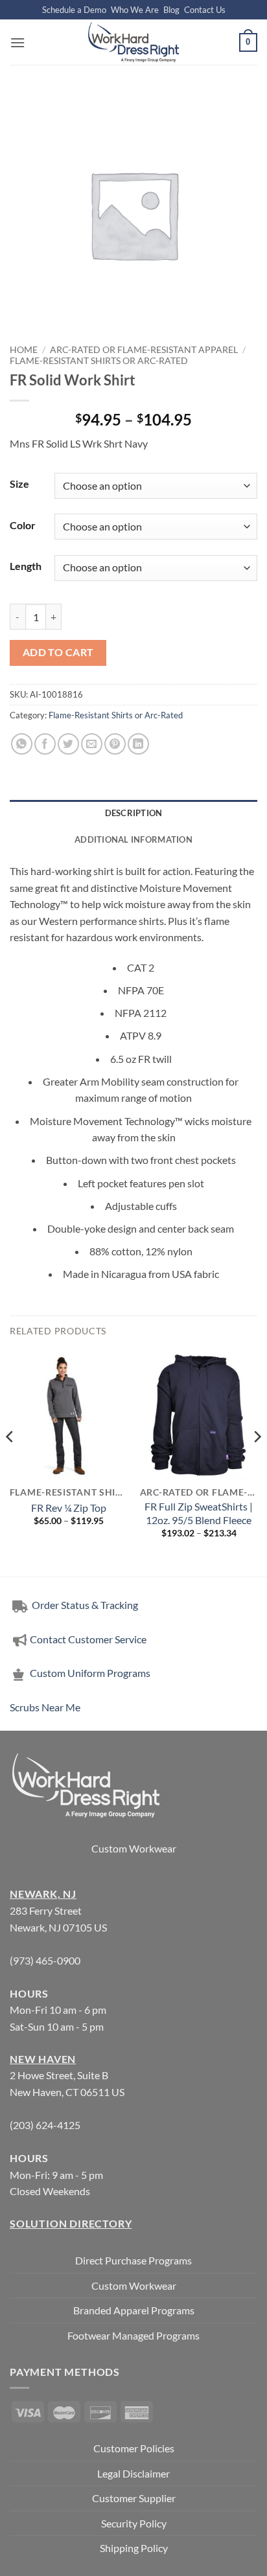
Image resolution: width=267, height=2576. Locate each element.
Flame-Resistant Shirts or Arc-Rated (99, 361)
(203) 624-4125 (45, 2125)
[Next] (257, 1462)
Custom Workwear (134, 1848)
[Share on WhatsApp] (22, 744)
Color (23, 525)
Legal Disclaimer (133, 2473)
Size (19, 484)
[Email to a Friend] (92, 744)
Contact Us (205, 10)
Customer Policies (134, 2448)
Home (24, 350)
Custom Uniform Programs (90, 1673)
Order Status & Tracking (84, 1605)
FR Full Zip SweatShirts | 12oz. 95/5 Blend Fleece (199, 1513)
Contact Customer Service (88, 1639)
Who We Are (135, 10)
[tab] (133, 813)
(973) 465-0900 (45, 1960)
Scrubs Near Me (45, 1707)
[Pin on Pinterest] (115, 744)
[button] (17, 42)
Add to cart (58, 652)
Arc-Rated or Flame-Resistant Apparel (144, 350)
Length (26, 566)
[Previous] (10, 1462)
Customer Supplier (134, 2498)
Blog (171, 10)
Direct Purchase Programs (133, 2260)
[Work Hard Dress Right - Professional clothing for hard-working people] (133, 42)
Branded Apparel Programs (134, 2310)
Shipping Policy (134, 2548)
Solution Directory (71, 2223)
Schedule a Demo (74, 10)
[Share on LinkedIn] (138, 744)
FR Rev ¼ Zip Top (69, 1508)
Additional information (133, 839)
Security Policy (134, 2523)
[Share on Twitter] (68, 744)
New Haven (43, 2059)
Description (134, 813)
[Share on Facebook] (45, 744)
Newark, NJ (43, 1894)
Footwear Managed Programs (133, 2335)
